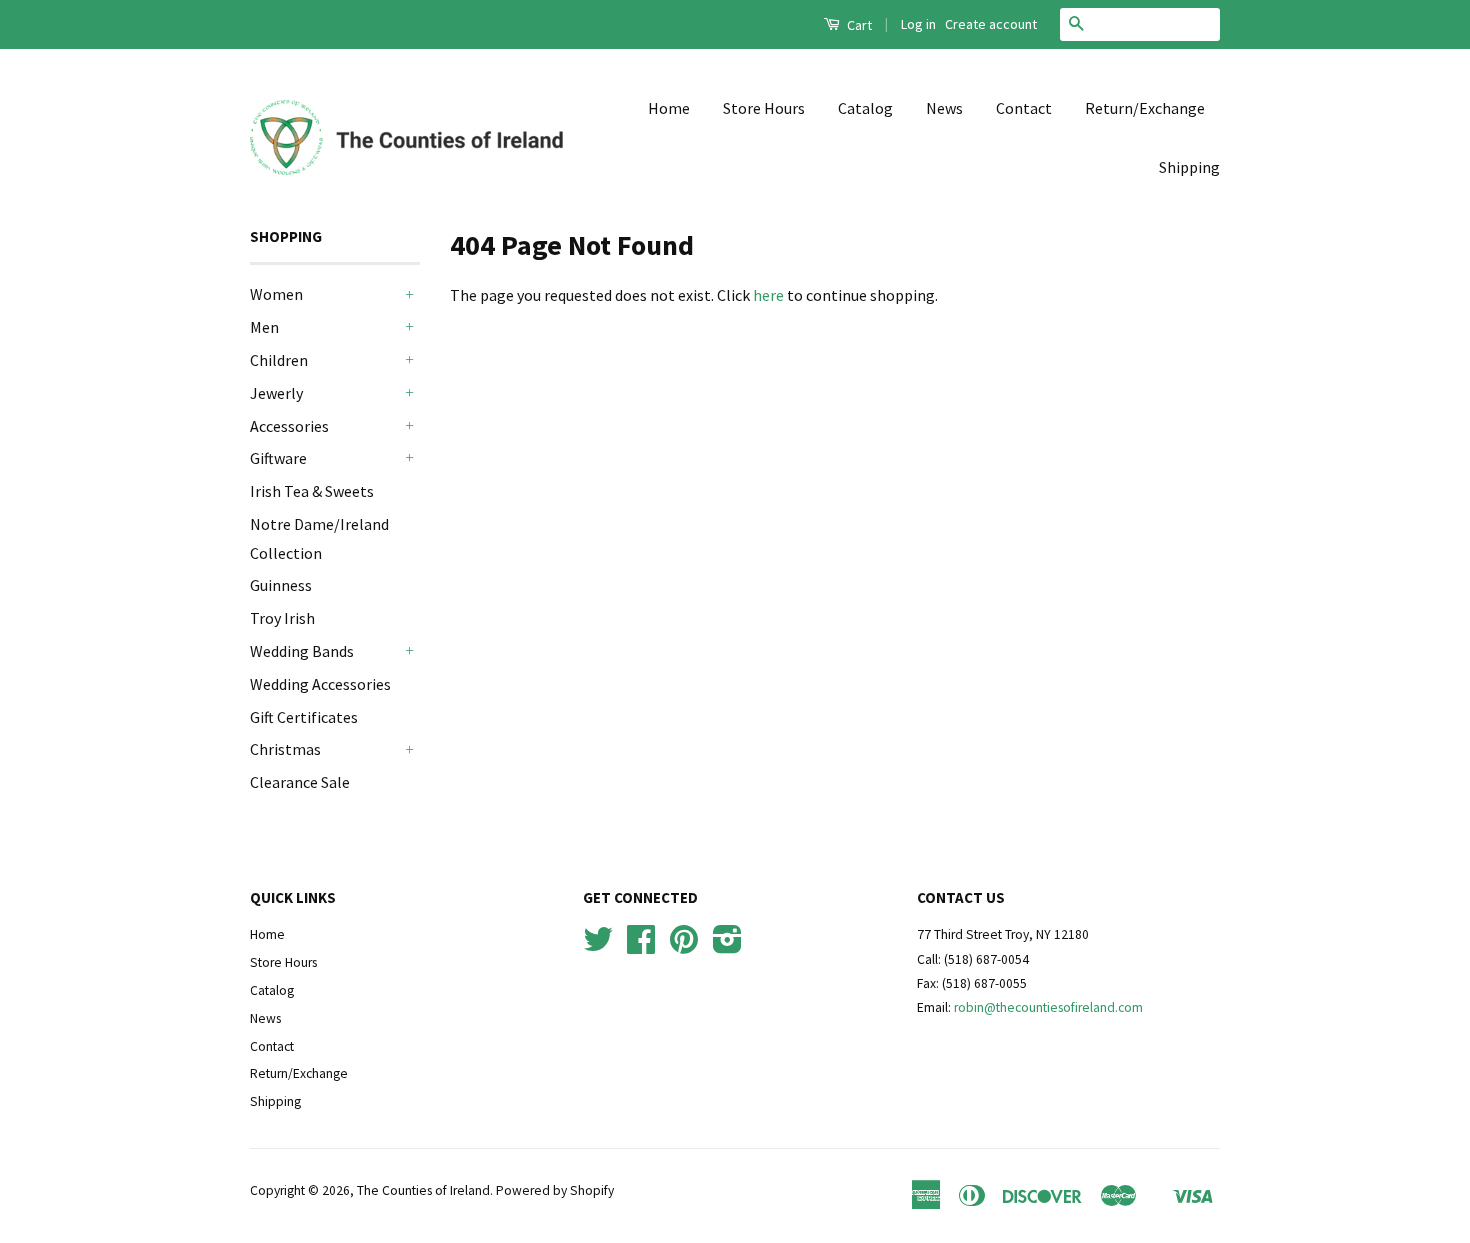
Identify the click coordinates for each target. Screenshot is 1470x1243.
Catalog (865, 108)
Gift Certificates (304, 717)
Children (279, 360)
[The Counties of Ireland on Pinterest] (684, 946)
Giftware (278, 458)
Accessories (289, 426)
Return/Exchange (1145, 108)
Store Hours (764, 108)
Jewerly (276, 393)
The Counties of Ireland (423, 1190)
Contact (1024, 108)
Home (669, 108)
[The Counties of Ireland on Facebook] (641, 946)
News (944, 108)
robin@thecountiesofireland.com (1048, 1007)
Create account (991, 24)
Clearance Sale (300, 782)
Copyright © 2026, (303, 1190)
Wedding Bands (302, 651)
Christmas (285, 749)
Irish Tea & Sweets (312, 491)
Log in (918, 24)
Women (276, 294)
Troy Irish (282, 618)
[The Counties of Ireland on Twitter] (598, 946)
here (768, 295)
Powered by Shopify (555, 1190)
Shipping (1189, 167)
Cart (858, 25)
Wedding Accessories (320, 684)
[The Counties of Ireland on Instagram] (727, 946)
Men (264, 327)
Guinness (281, 585)
